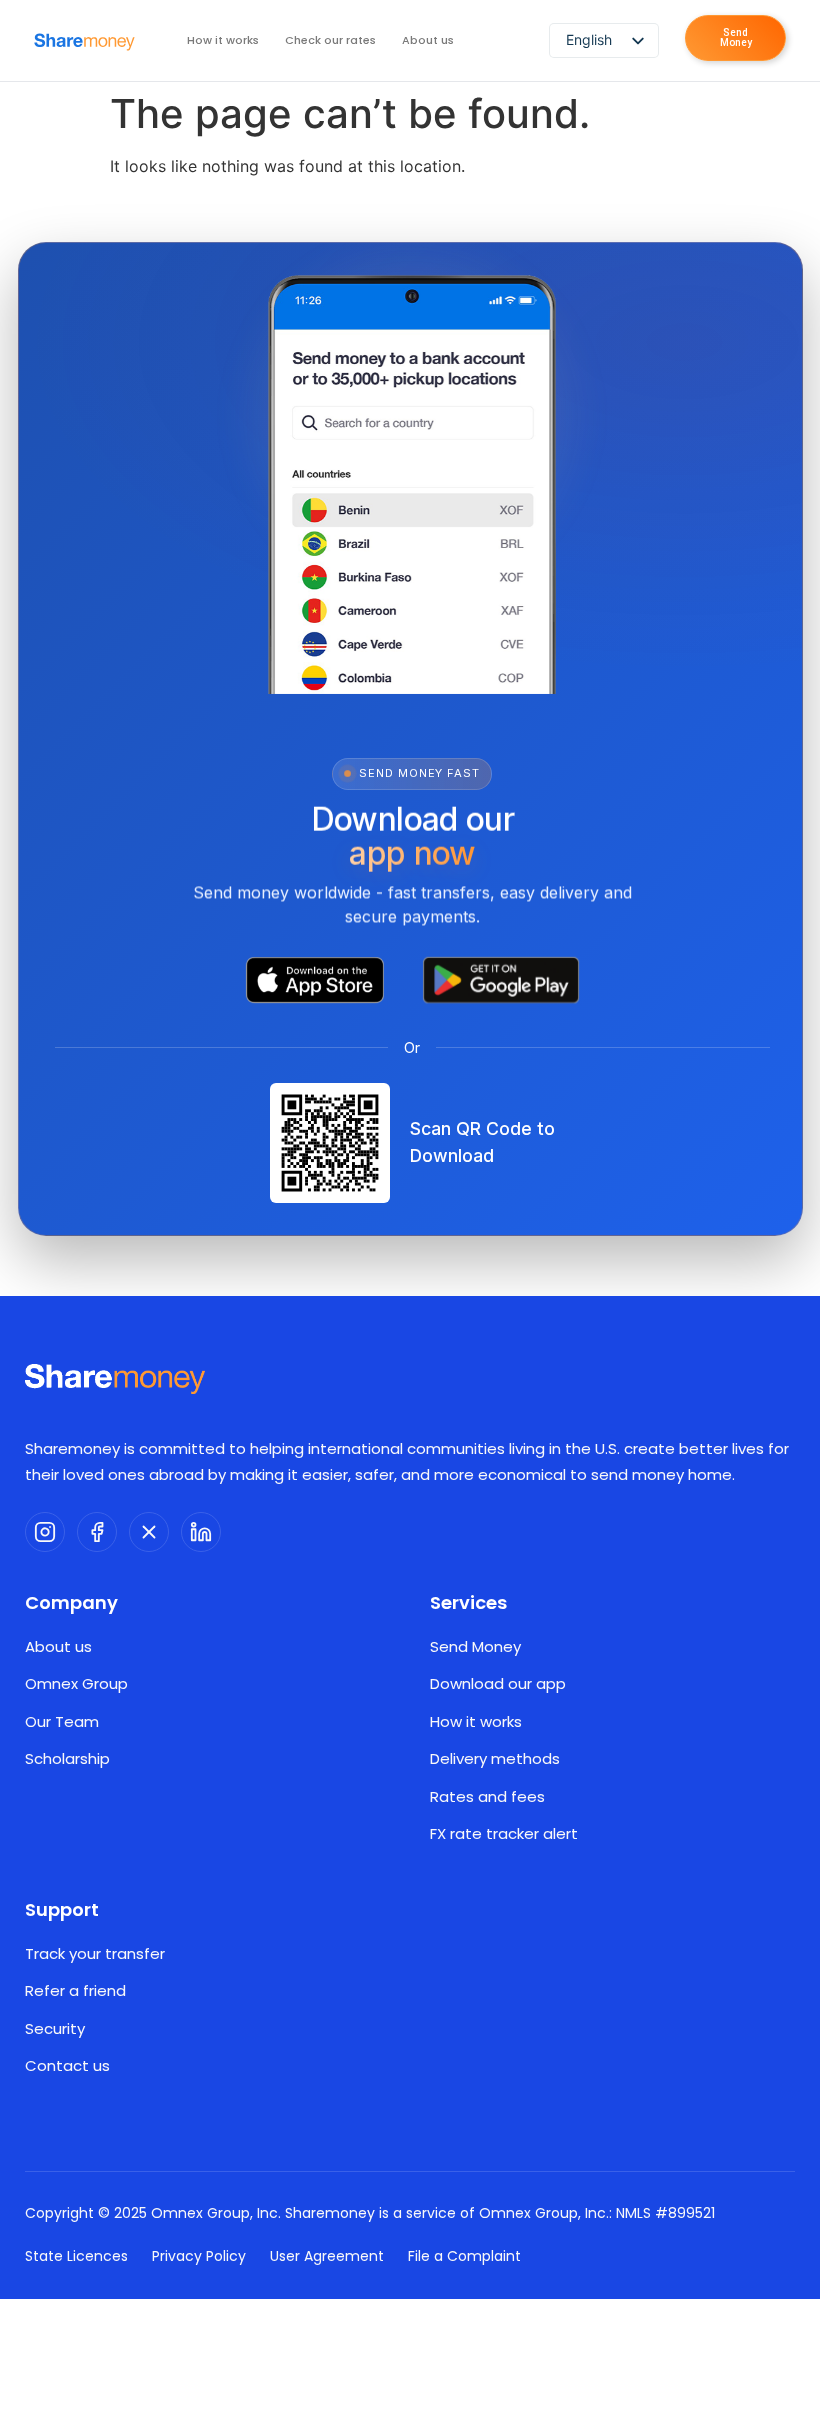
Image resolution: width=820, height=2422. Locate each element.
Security (55, 2028)
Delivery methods (495, 1758)
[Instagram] (45, 1532)
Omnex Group (76, 1683)
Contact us (67, 2065)
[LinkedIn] (201, 1532)
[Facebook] (97, 1532)
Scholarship (67, 1758)
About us (428, 40)
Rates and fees (487, 1796)
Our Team (62, 1721)
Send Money (475, 1646)
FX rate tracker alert (504, 1833)
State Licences (76, 2256)
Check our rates (330, 40)
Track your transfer (95, 1953)
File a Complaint (464, 2256)
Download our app (498, 1683)
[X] (149, 1532)
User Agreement (327, 2256)
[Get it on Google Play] (501, 981)
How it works (223, 40)
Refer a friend (75, 1990)
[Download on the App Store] (314, 981)
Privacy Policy (199, 2256)
